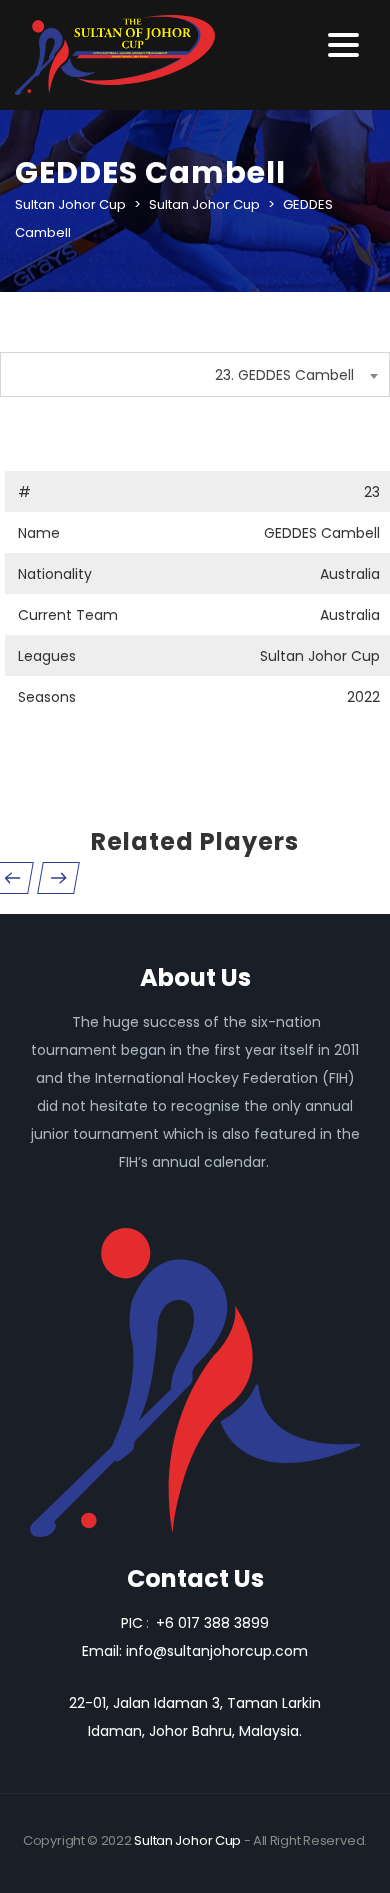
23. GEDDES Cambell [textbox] (284, 375)
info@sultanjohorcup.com (217, 1651)
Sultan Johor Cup (187, 1840)
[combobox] (195, 374)
